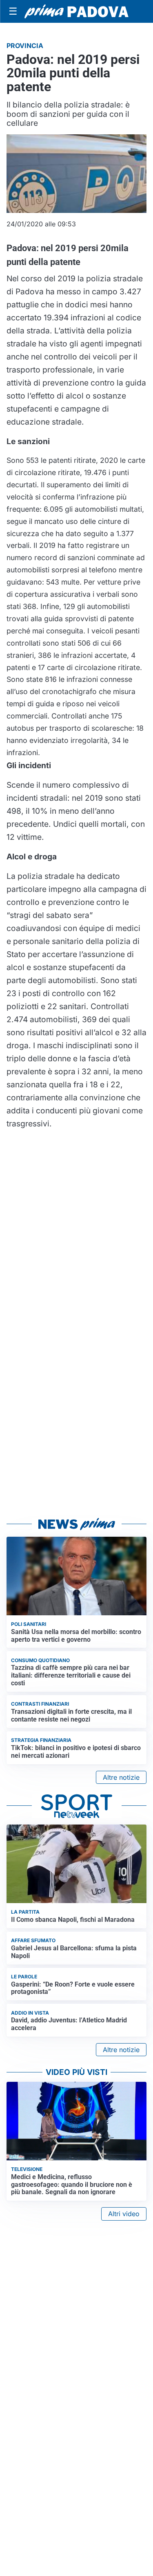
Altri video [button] (124, 2214)
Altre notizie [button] (121, 1777)
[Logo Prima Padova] (76, 11)
